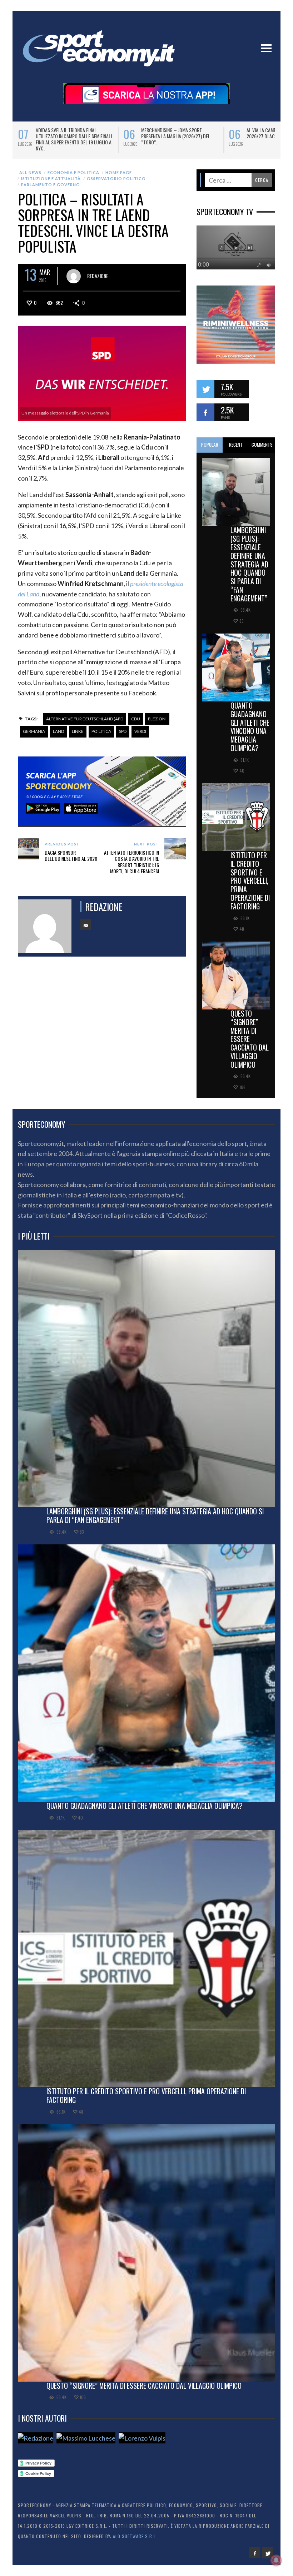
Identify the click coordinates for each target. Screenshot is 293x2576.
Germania (34, 731)
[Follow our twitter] (205, 389)
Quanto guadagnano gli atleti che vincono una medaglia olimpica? (250, 727)
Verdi (140, 731)
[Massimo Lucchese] (86, 2438)
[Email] (86, 925)
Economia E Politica (73, 172)
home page (119, 172)
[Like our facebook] (205, 412)
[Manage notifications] (276, 2560)
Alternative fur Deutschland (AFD (85, 719)
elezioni (157, 719)
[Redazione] (36, 2438)
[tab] (210, 445)
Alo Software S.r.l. (135, 2536)
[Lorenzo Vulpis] (142, 2438)
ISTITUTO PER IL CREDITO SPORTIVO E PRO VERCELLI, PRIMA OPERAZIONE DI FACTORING (250, 881)
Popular (210, 445)
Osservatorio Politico (116, 178)
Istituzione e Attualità (51, 178)
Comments (262, 445)
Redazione (98, 276)
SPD (123, 731)
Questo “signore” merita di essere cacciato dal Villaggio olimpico (250, 1039)
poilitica (101, 731)
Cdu (136, 719)
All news (30, 172)
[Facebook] (255, 2552)
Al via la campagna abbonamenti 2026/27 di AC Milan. (70, 133)
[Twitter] (268, 2552)
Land (58, 731)
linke (78, 731)
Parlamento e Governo (51, 185)
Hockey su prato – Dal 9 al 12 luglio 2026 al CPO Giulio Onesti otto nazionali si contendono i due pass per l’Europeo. (180, 139)
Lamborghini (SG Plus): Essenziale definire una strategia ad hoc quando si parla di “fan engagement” (249, 564)
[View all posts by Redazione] (74, 276)
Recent (236, 445)
